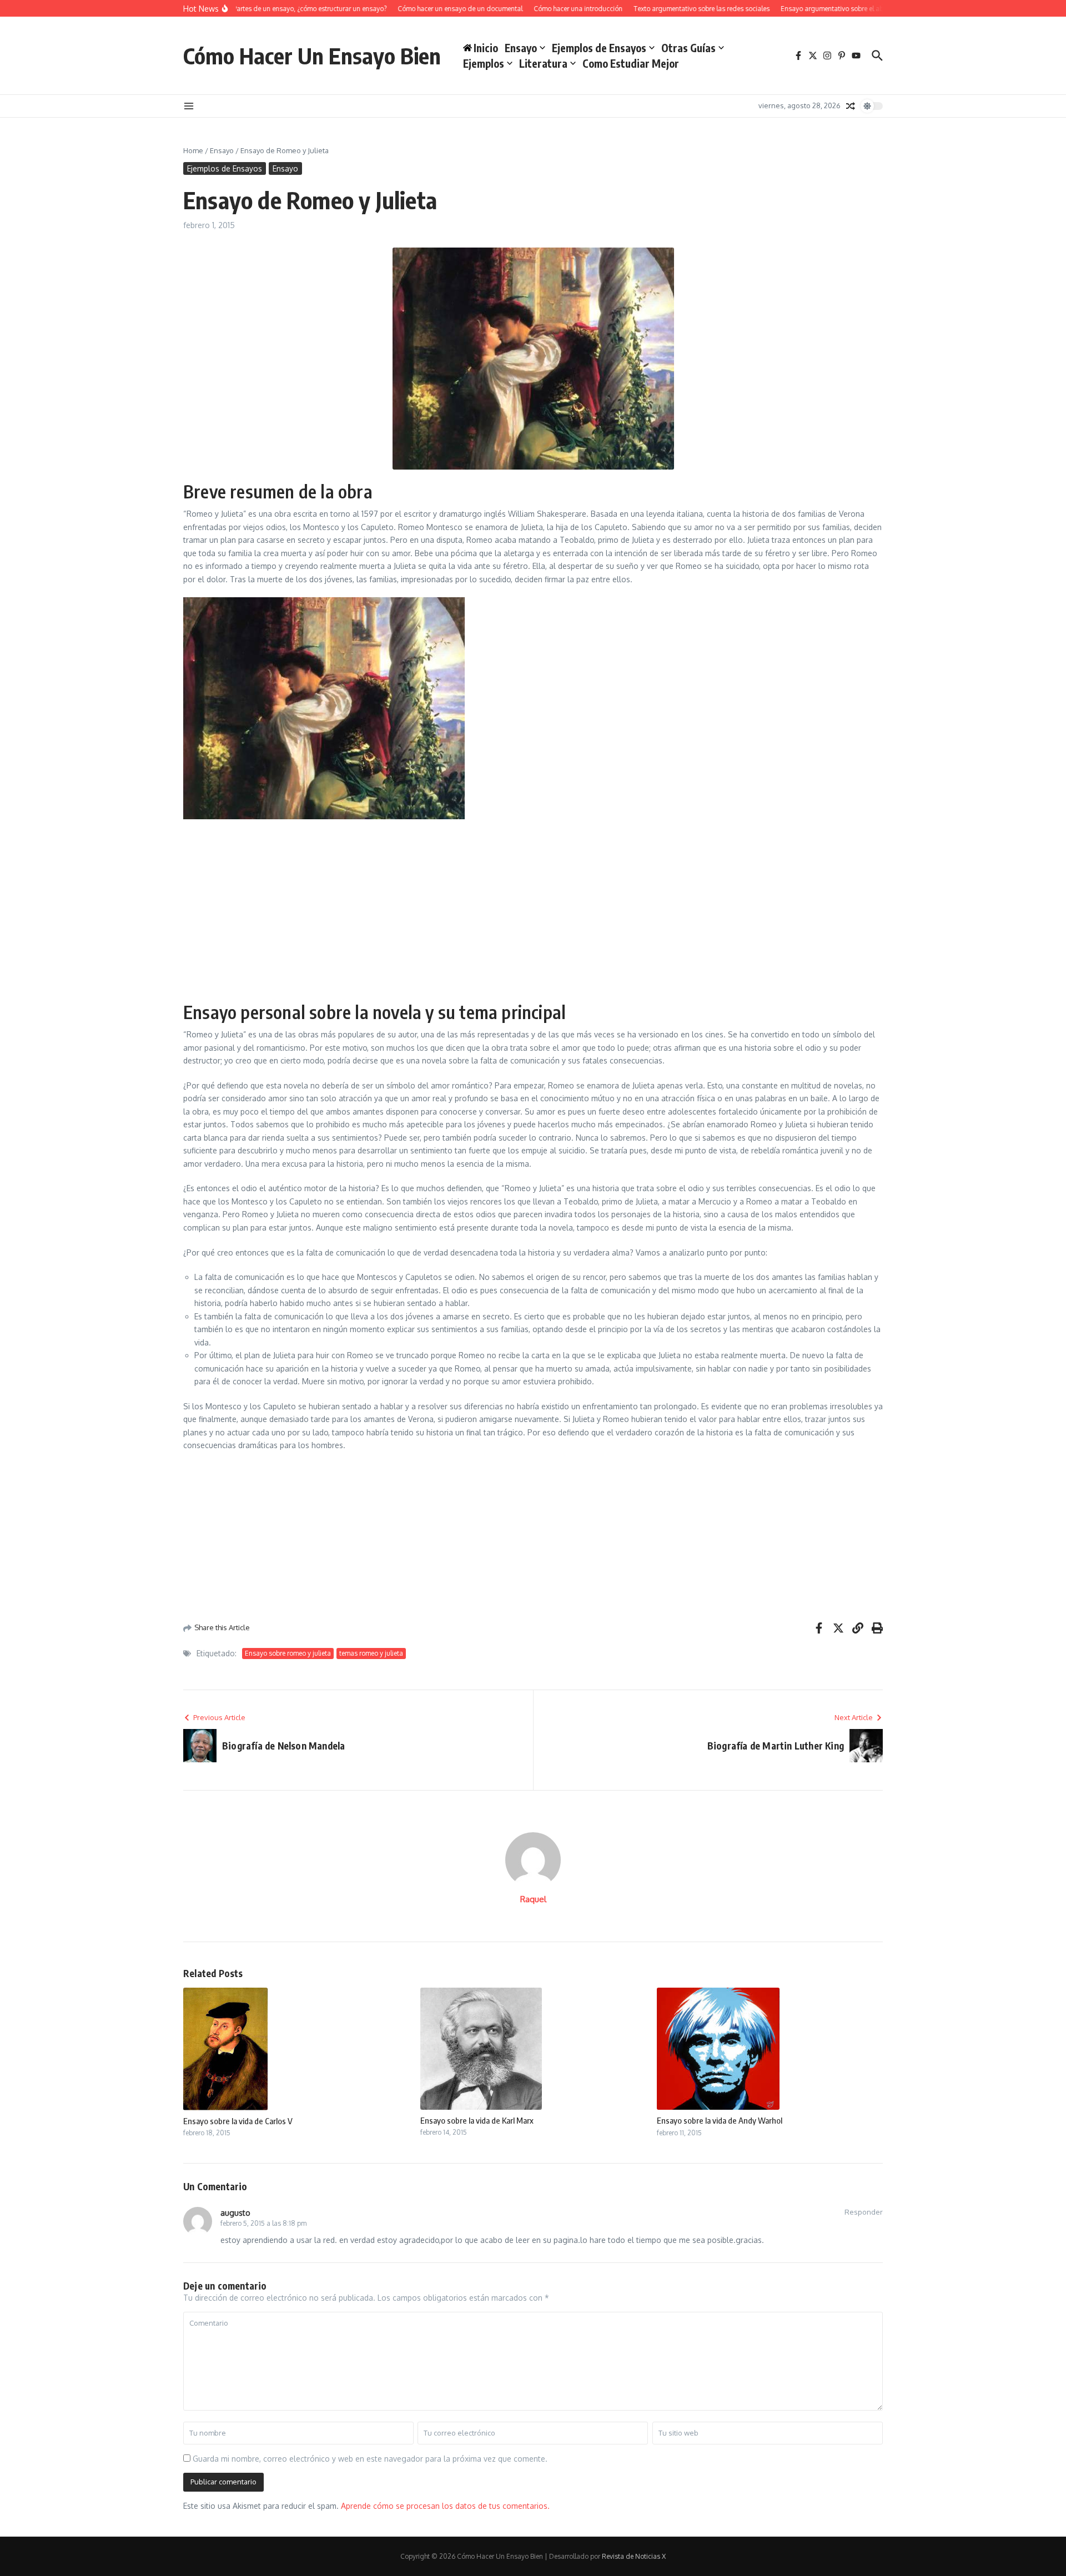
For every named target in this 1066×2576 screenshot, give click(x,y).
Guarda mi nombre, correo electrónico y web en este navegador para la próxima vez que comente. (370, 2459)
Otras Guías (688, 48)
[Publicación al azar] (851, 106)
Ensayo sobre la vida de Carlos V (238, 2121)
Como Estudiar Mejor (631, 63)
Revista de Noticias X (634, 2556)
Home (193, 150)
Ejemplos (484, 63)
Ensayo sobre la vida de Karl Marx (477, 2120)
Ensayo (521, 48)
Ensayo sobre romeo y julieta (288, 1653)
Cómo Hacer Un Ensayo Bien (312, 56)
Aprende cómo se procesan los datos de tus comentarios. (445, 2506)
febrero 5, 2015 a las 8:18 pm (263, 2223)
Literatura (543, 63)
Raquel (533, 1899)
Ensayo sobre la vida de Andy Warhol (720, 2120)
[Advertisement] (533, 909)
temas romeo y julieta (371, 1653)
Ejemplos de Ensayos (599, 48)
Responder (864, 2212)
